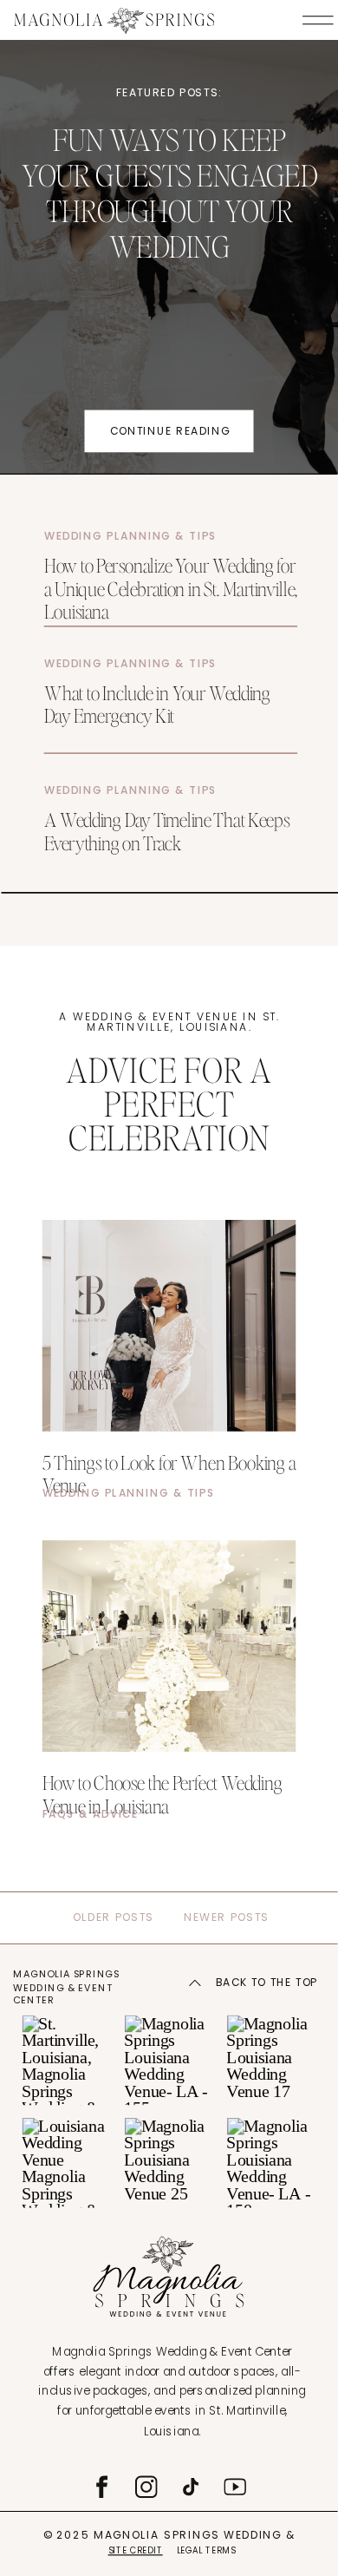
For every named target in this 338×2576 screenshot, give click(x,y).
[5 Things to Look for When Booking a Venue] (169, 1326)
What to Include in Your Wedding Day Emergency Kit (157, 703)
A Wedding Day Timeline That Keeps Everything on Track (167, 830)
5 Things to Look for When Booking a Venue (169, 1473)
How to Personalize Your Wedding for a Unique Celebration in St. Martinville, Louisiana (171, 588)
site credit (136, 2550)
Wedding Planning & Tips (131, 536)
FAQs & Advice (91, 1813)
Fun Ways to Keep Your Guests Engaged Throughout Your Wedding (169, 193)
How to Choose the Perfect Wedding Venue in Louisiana (162, 1793)
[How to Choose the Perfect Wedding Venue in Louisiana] (169, 1646)
